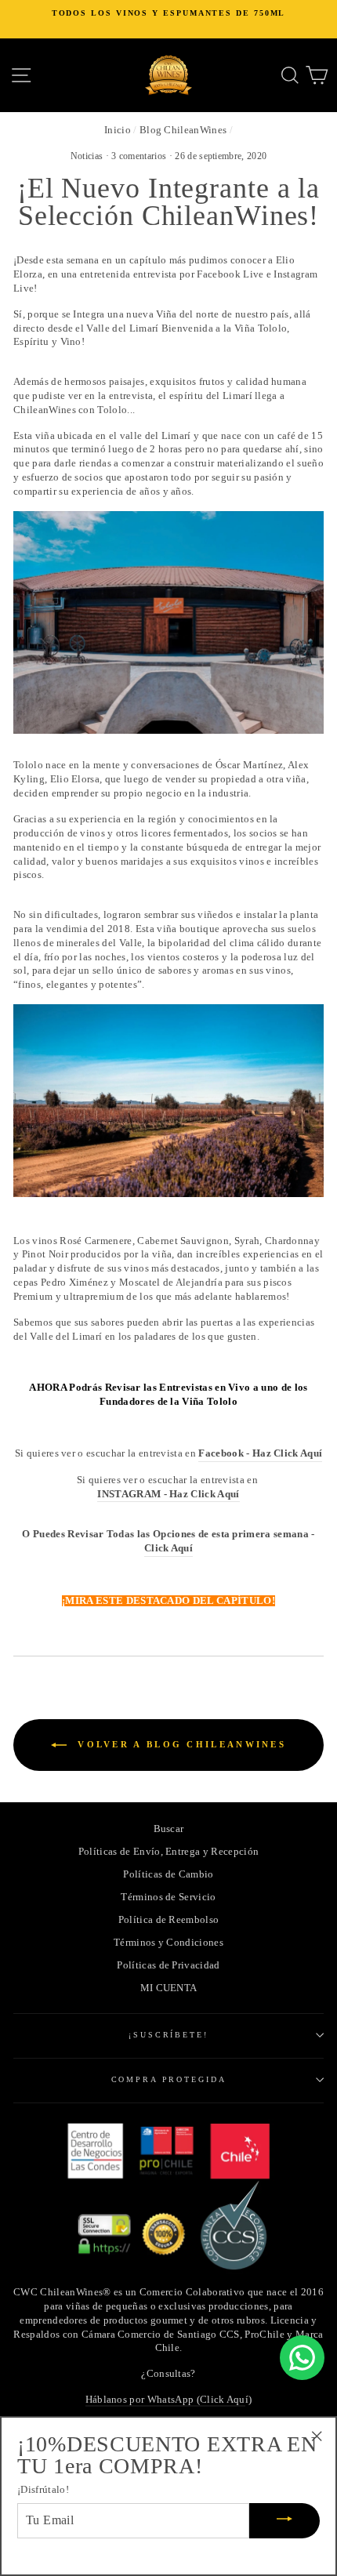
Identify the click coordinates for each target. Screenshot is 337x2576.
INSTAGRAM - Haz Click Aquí (168, 1494)
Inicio (118, 130)
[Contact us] (302, 2358)
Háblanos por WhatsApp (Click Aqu (165, 2400)
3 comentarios (140, 156)
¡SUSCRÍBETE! (168, 2035)
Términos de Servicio (168, 1897)
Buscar (169, 1829)
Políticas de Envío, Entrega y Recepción (168, 1852)
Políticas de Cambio (168, 1874)
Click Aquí (168, 1548)
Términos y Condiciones (168, 1943)
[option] (168, 13)
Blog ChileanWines (183, 130)
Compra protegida (169, 2079)
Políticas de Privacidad (168, 1965)
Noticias (87, 156)
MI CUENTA (169, 1988)
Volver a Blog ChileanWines (179, 1743)
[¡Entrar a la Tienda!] (168, 622)
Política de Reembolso (169, 1920)
